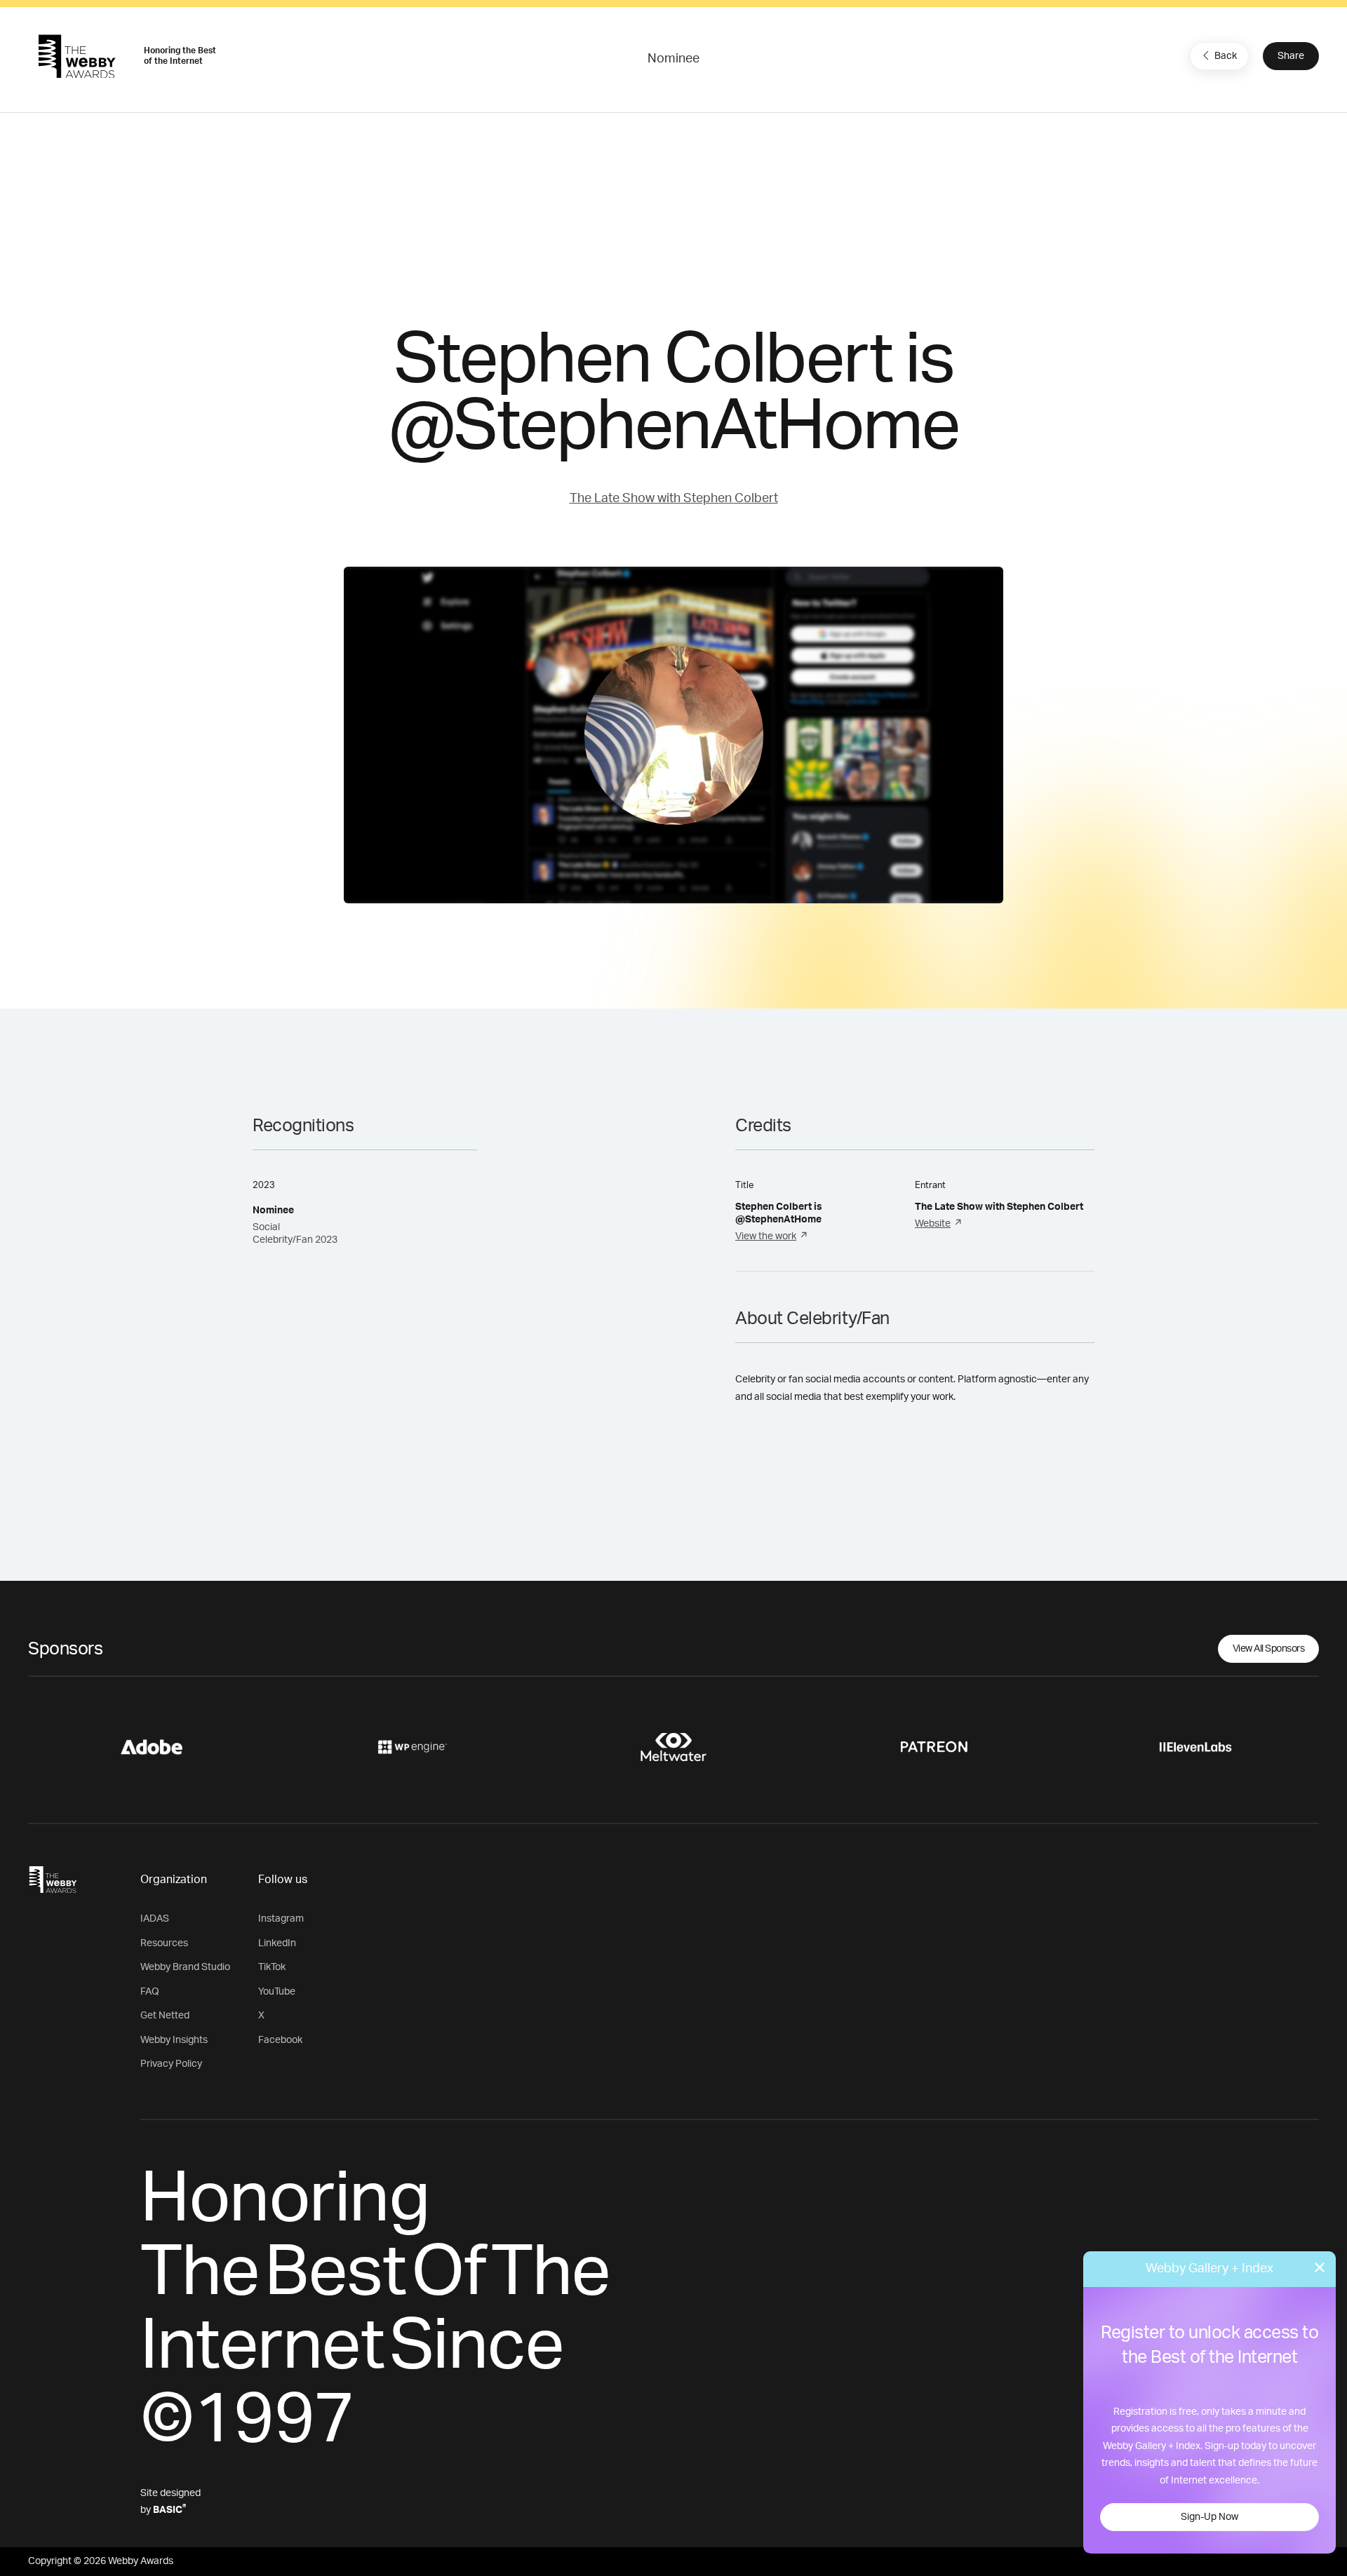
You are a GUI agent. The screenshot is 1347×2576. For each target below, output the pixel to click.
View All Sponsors (1269, 1649)
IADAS (155, 1919)
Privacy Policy (171, 2064)
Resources (164, 1943)
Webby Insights (174, 2040)
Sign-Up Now (1209, 2517)
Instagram (281, 1919)
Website (933, 1224)
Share (1291, 56)
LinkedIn (277, 1943)
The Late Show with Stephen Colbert (674, 499)
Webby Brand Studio (185, 1967)
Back (1226, 56)
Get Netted (165, 2016)
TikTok (272, 1967)
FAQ (150, 1992)
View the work (766, 1236)
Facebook (280, 2040)
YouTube (277, 1992)
